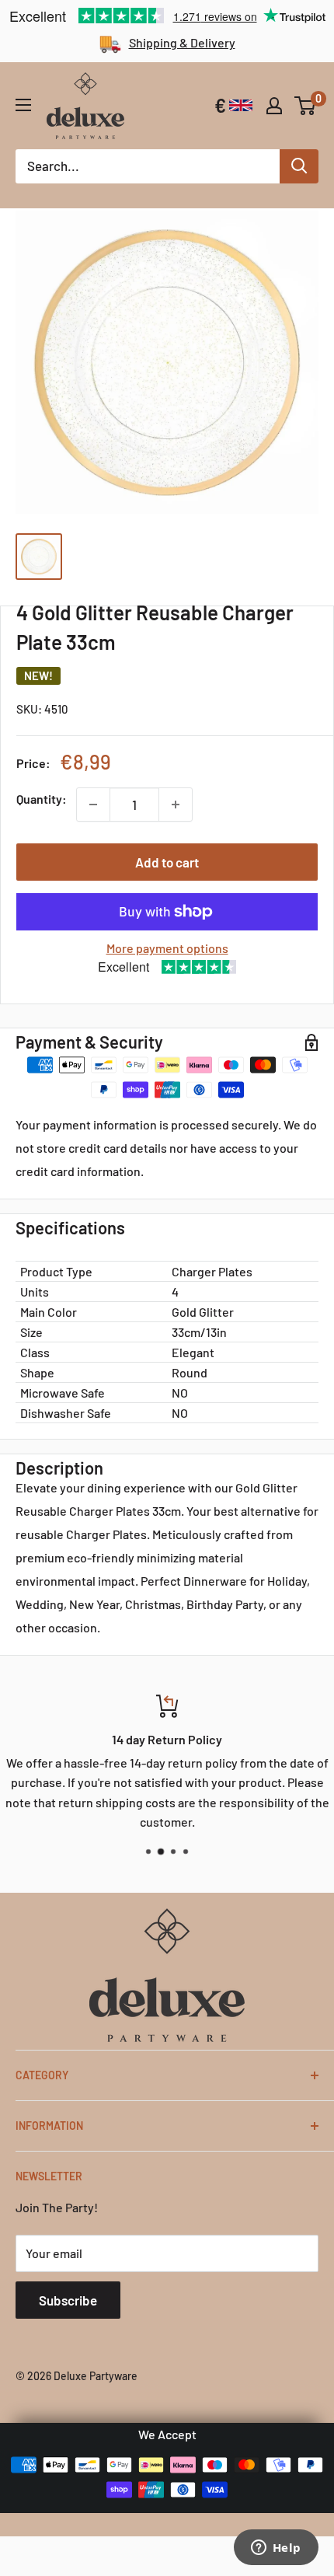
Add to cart (167, 862)
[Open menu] (23, 105)
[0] (306, 106)
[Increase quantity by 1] (176, 805)
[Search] (299, 166)
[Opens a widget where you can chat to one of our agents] (276, 2549)
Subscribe (68, 2300)
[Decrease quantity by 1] (93, 805)
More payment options (167, 948)
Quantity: (42, 799)
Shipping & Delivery (182, 42)
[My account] (274, 106)
